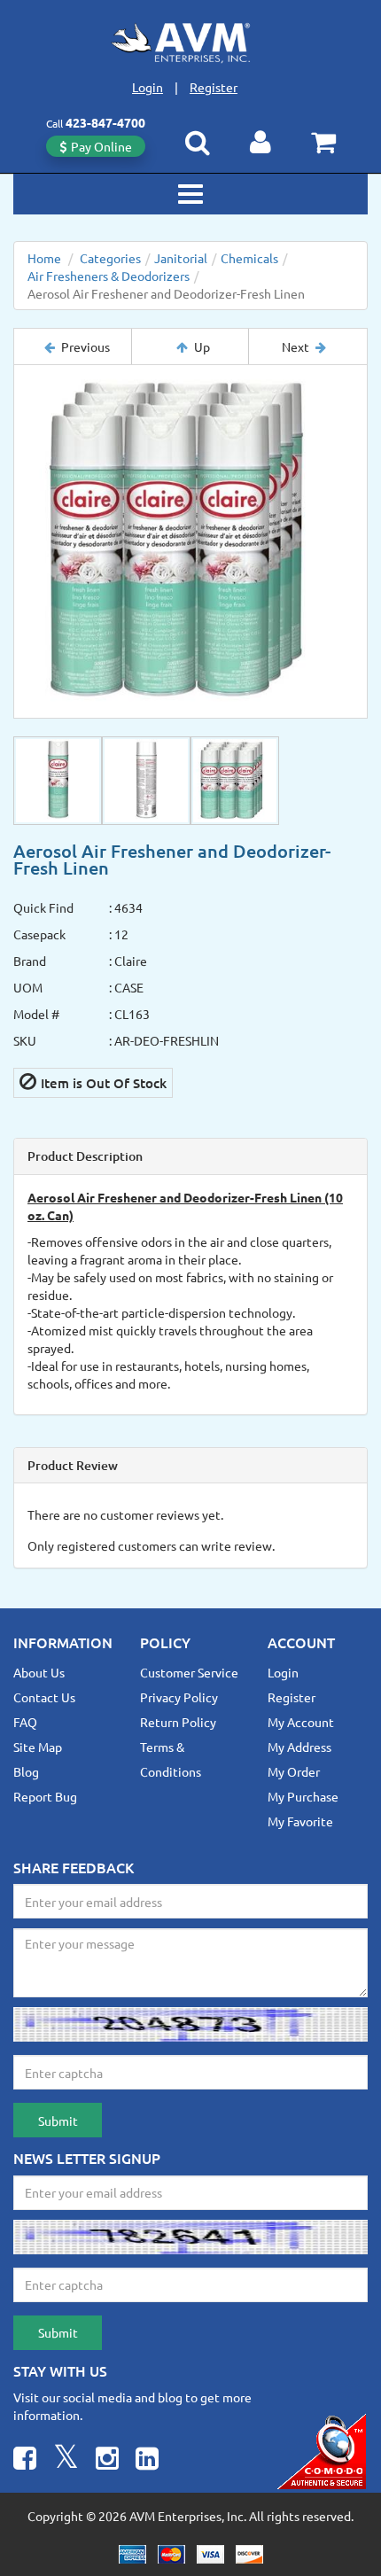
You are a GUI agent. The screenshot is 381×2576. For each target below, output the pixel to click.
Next (295, 346)
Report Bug (45, 1796)
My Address (299, 1747)
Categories (110, 258)
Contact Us (44, 1697)
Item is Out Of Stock (104, 1083)
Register (214, 87)
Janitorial (181, 258)
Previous (86, 346)
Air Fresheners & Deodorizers (109, 276)
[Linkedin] (147, 2460)
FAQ (25, 1722)
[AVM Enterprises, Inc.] (190, 43)
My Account (301, 1722)
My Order (294, 1771)
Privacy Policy (179, 1697)
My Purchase (303, 1796)
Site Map (38, 1747)
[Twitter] (66, 2460)
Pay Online (101, 146)
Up (202, 346)
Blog (26, 1771)
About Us (39, 1672)
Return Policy (178, 1722)
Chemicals (249, 258)
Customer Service (189, 1672)
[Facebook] (25, 2460)
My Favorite (300, 1821)
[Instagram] (107, 2460)
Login (148, 87)
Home (44, 258)
